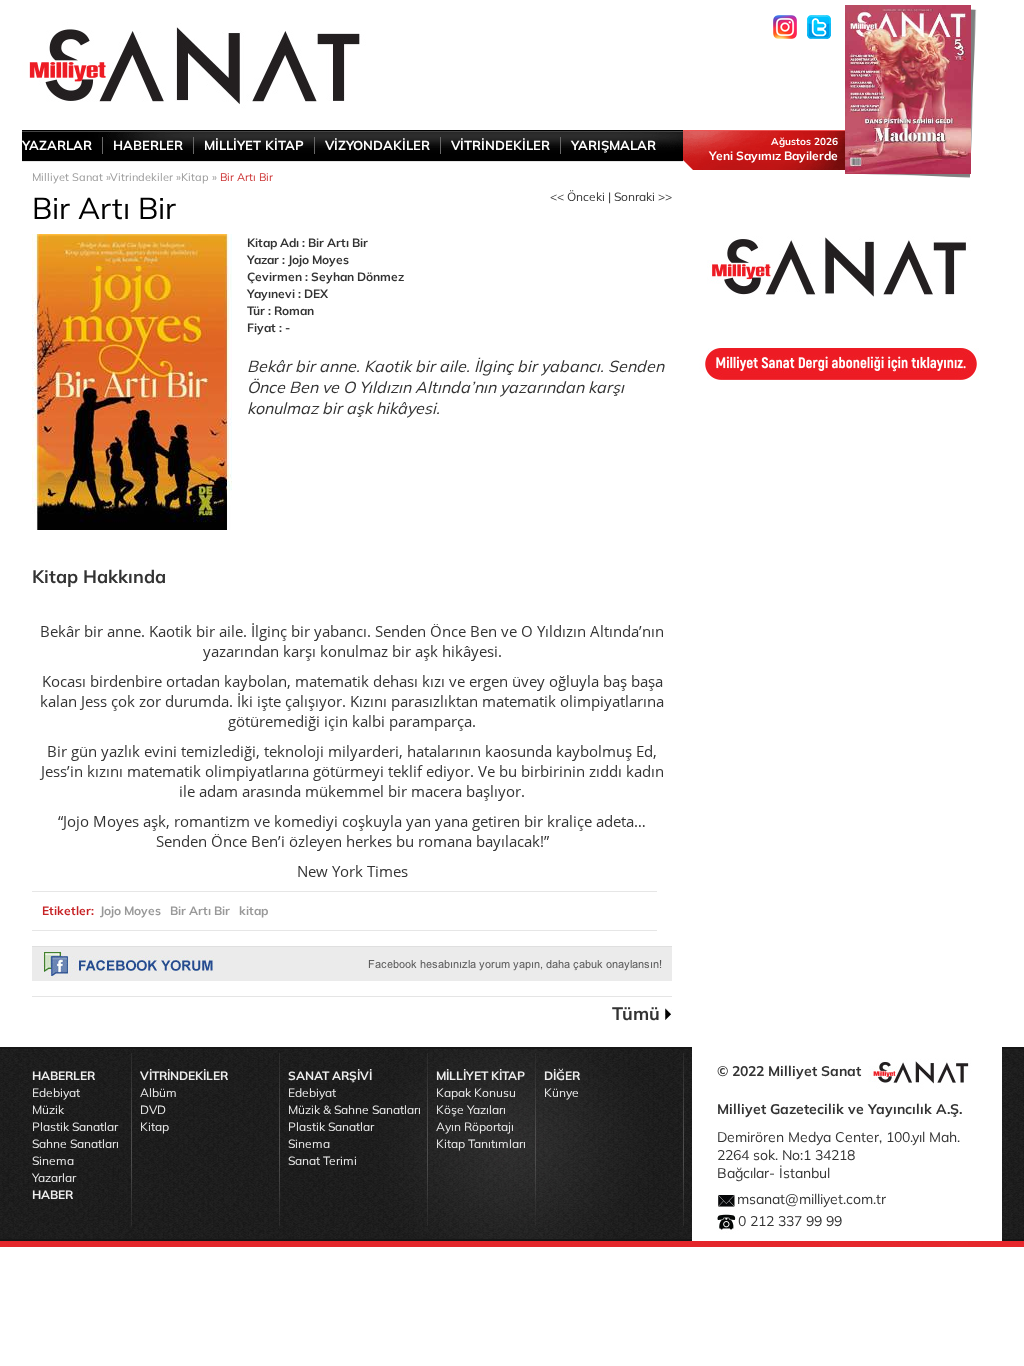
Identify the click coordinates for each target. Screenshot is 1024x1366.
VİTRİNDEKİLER (500, 145)
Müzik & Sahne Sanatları (354, 1109)
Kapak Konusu (476, 1092)
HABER (52, 1194)
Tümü (636, 1013)
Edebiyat (56, 1092)
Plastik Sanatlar (75, 1126)
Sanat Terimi (322, 1160)
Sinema (53, 1160)
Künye (561, 1092)
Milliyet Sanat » (71, 177)
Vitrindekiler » (145, 177)
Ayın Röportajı (475, 1126)
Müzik (48, 1109)
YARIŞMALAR (613, 145)
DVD (153, 1109)
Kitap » (200, 177)
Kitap (154, 1126)
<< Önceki (577, 196)
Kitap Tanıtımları (481, 1143)
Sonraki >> (643, 196)
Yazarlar (54, 1177)
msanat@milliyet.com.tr (811, 1199)
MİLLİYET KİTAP (254, 145)
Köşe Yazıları (471, 1109)
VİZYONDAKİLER (377, 145)
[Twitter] (819, 27)
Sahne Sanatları (75, 1143)
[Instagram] (785, 27)
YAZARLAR (57, 145)
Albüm (158, 1092)
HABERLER (148, 145)
